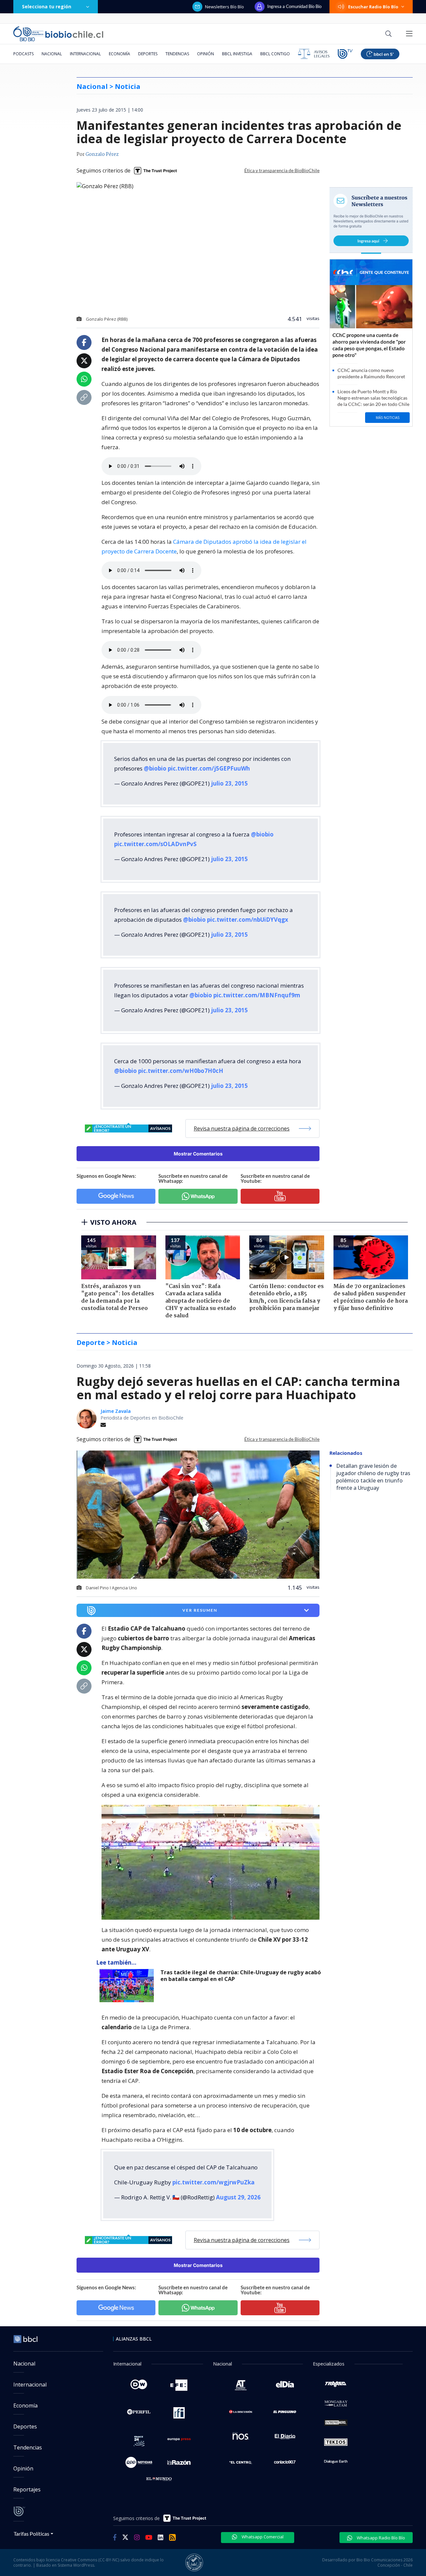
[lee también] (128, 1986)
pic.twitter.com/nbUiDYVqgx (248, 920)
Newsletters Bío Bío (224, 7)
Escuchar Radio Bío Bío (373, 7)
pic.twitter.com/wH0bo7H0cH (181, 1071)
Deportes (148, 54)
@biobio (155, 768)
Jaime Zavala (116, 1411)
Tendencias (177, 54)
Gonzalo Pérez (102, 155)
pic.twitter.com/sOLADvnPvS (155, 844)
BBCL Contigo (275, 54)
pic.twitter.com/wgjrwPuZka (213, 2182)
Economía (119, 54)
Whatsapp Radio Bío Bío (380, 2538)
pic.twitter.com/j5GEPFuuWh (209, 768)
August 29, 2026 (238, 2197)
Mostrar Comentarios (198, 1154)
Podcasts (23, 54)
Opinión (206, 54)
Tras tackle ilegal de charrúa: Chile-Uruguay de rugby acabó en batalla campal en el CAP (241, 1976)
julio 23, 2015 (229, 783)
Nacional (52, 54)
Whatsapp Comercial (262, 2537)
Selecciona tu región (47, 6)
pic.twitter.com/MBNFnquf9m (257, 995)
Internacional (85, 54)
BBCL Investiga (237, 54)
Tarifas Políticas (31, 2534)
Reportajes (27, 2489)
